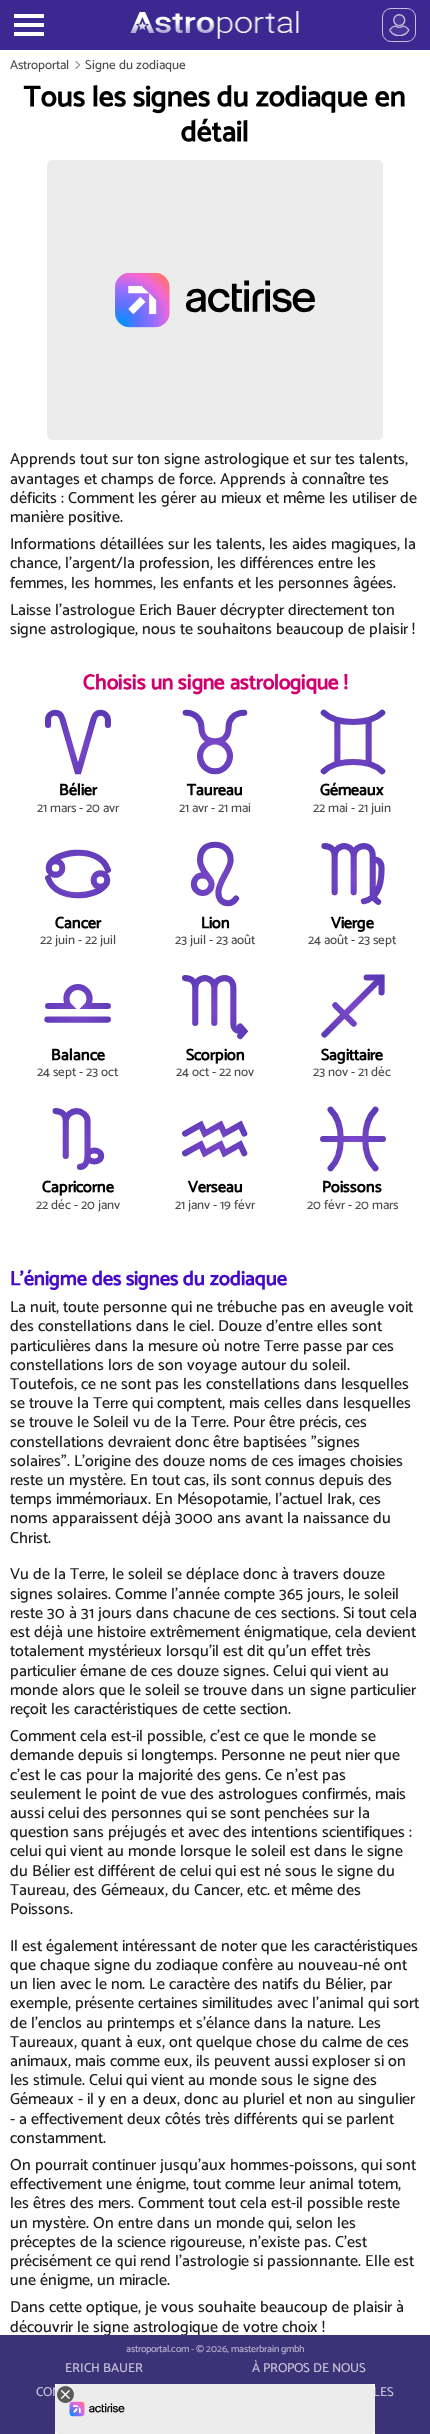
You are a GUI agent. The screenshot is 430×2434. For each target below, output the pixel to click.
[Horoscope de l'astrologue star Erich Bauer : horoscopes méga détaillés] (214, 25)
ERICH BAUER (104, 2369)
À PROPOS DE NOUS (309, 2369)
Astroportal (39, 65)
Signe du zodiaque (135, 65)
